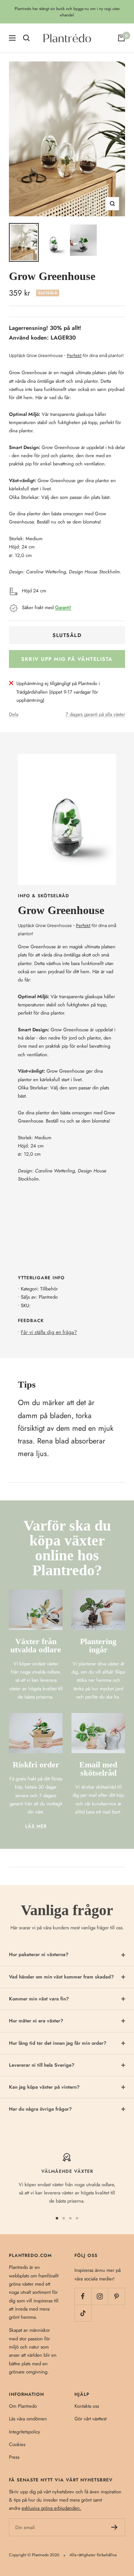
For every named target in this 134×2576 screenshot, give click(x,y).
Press (14, 2457)
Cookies (17, 2444)
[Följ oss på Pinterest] (116, 2296)
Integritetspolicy (25, 2432)
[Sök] (26, 38)
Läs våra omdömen (28, 2419)
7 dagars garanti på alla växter (95, 714)
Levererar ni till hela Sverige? (42, 2065)
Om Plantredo (23, 2406)
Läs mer (36, 1826)
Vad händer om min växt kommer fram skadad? (61, 1977)
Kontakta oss (87, 2406)
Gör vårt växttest (90, 2419)
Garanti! (63, 607)
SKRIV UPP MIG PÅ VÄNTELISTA (67, 659)
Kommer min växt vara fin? (39, 1999)
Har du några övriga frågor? (40, 2109)
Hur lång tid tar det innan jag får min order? (58, 2043)
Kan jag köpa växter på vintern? (44, 2087)
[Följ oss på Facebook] (83, 2296)
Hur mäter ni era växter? (36, 2021)
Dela (14, 714)
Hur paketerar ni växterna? (39, 1954)
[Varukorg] (121, 38)
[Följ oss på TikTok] (83, 2313)
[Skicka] (114, 2527)
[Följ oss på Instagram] (100, 2296)
